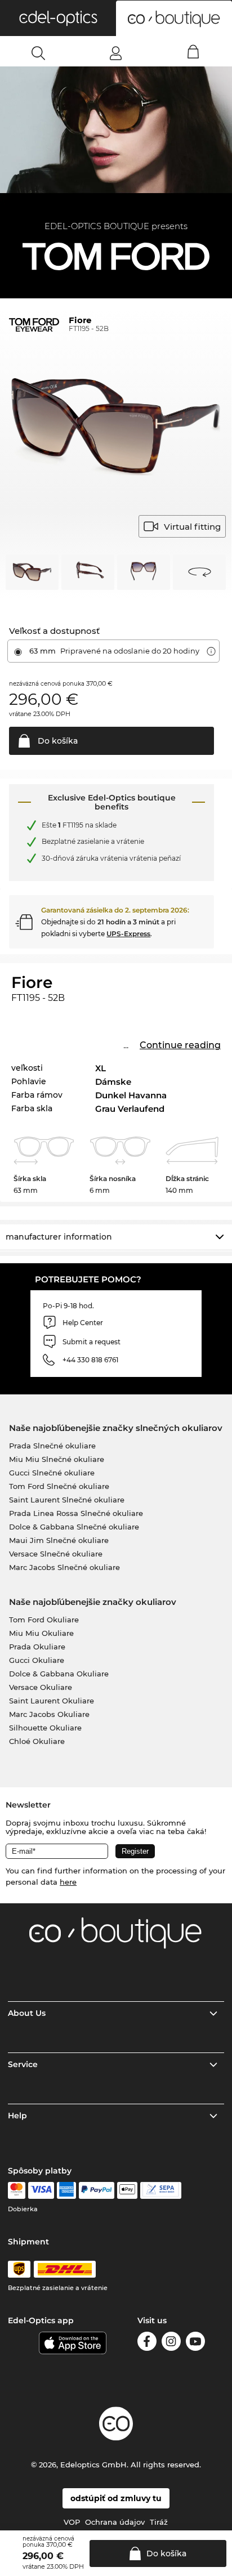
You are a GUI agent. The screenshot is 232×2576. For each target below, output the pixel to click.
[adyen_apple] (127, 2190)
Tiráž (159, 2522)
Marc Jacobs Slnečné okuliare (64, 1567)
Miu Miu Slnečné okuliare (57, 1459)
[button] (58, 18)
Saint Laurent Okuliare (52, 1701)
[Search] (39, 53)
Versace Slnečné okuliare (56, 1554)
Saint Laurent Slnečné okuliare (67, 1500)
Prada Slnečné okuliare (52, 1446)
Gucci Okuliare (37, 1660)
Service (23, 2064)
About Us (27, 2013)
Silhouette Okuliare (45, 1728)
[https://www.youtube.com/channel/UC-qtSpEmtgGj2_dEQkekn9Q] (195, 2343)
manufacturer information (59, 1237)
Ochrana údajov (115, 2522)
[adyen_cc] (16, 2190)
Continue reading (180, 1045)
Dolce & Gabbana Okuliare (59, 1674)
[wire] (161, 2190)
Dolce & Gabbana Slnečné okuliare (74, 1527)
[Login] (116, 53)
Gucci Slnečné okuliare (52, 1473)
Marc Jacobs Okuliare (49, 1714)
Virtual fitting (192, 527)
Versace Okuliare (41, 1687)
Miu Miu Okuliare (41, 1633)
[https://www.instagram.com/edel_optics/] (171, 2343)
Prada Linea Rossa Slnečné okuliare (76, 1513)
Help (17, 2116)
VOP (72, 2522)
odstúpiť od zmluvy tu (116, 2498)
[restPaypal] (97, 2190)
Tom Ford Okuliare (44, 1620)
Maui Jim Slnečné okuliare (59, 1540)
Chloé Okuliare (37, 1741)
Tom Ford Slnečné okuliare (59, 1486)
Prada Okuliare (37, 1647)
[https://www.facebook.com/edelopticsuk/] (147, 2343)
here (68, 1882)
